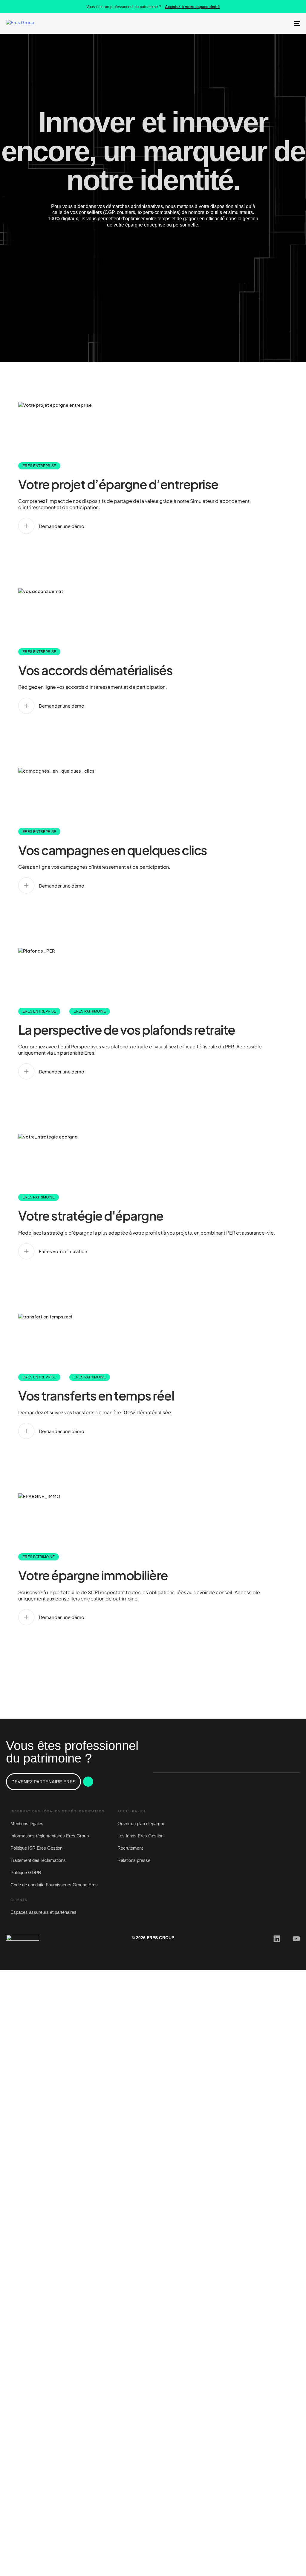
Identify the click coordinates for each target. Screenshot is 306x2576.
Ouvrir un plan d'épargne (141, 1824)
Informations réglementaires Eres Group (50, 1836)
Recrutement (130, 1848)
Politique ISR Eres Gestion (36, 1848)
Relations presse (134, 1860)
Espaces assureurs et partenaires (43, 1912)
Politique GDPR (26, 1872)
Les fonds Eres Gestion (140, 1836)
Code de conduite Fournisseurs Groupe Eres (54, 1885)
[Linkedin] (277, 1939)
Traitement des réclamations (38, 1860)
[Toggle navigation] (251, 23)
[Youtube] (296, 1939)
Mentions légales (27, 1824)
